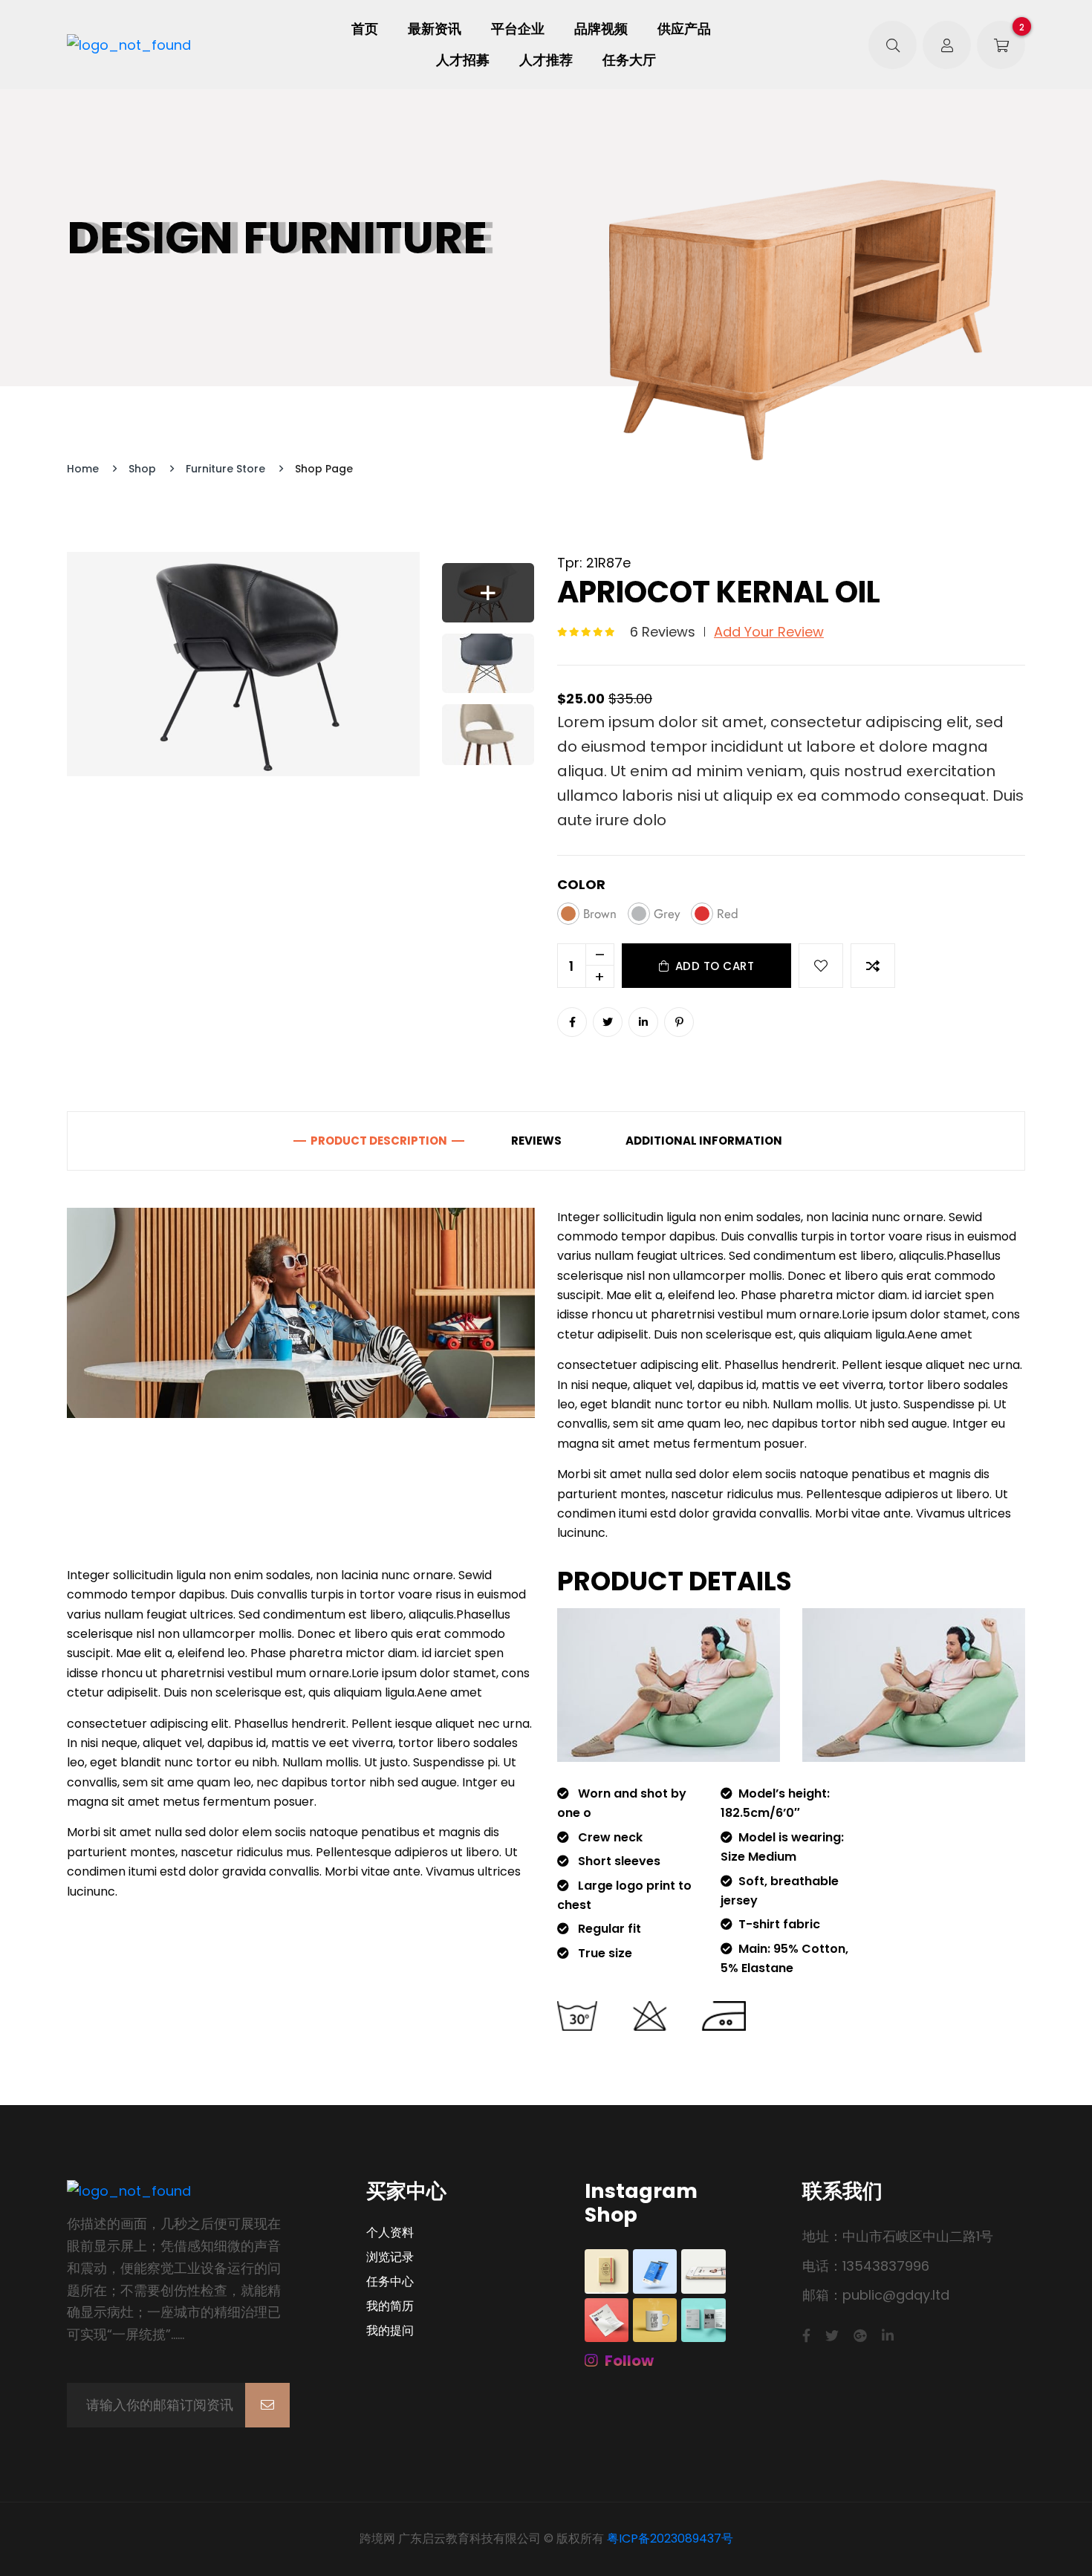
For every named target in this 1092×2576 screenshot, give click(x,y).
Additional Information (704, 1141)
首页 (365, 29)
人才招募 (463, 60)
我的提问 (390, 2331)
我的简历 (390, 2306)
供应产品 (684, 29)
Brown (600, 914)
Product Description (379, 1141)
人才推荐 (546, 60)
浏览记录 (390, 2257)
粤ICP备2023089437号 (670, 2538)
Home (83, 469)
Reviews (536, 1141)
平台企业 (518, 29)
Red (728, 914)
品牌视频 (601, 29)
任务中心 (390, 2282)
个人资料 (390, 2233)
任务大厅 (629, 60)
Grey (667, 914)
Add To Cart (715, 966)
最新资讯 (435, 29)
